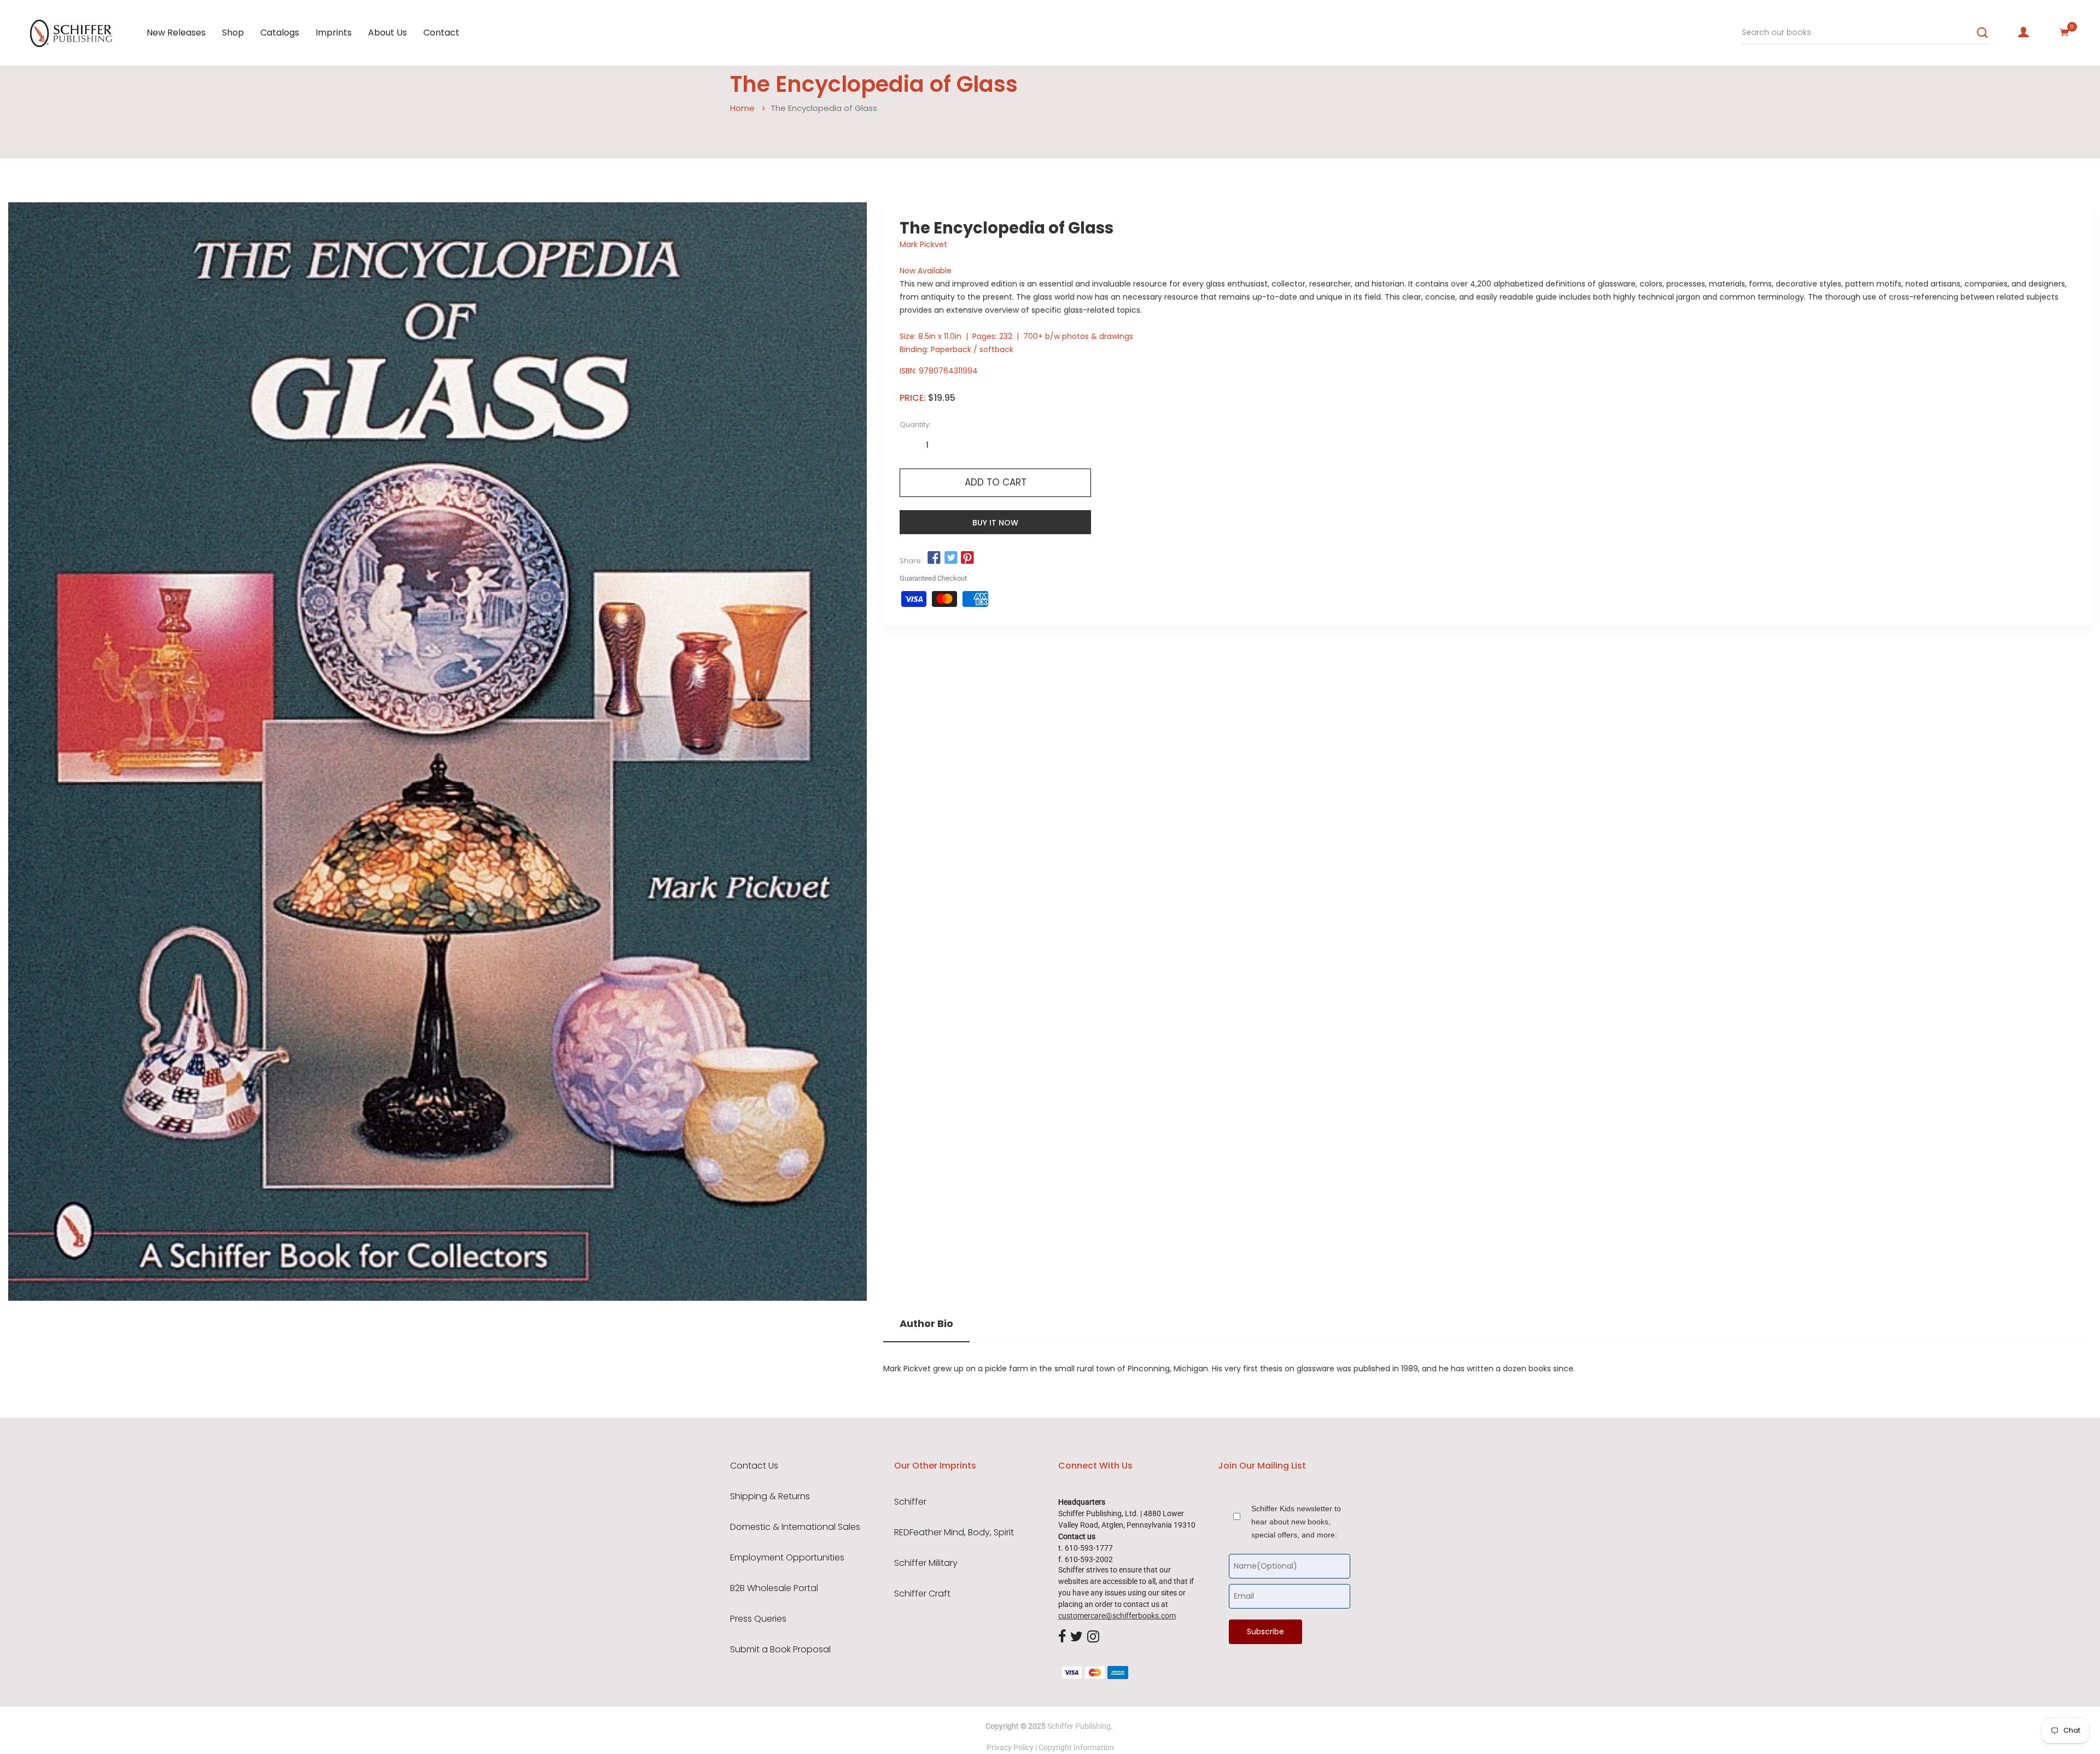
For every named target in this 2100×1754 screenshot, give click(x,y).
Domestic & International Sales (795, 1527)
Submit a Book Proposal (780, 1650)
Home (742, 108)
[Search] (1982, 33)
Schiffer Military (926, 1563)
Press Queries (758, 1619)
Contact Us (754, 1466)
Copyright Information (1076, 1747)
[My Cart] (2064, 32)
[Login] (2023, 32)
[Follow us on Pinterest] (967, 558)
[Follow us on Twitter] (950, 558)
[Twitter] (1077, 1637)
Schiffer (910, 1502)
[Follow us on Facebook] (934, 558)
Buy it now (995, 523)
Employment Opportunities (787, 1558)
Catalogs (280, 33)
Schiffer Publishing (1079, 1726)
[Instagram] (1093, 1637)
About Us (387, 33)
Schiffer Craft (922, 1594)
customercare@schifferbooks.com (1117, 1616)
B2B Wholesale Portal (774, 1588)
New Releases (176, 33)
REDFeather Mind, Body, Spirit (954, 1533)
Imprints (334, 33)
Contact (441, 33)
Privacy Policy (1010, 1747)
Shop (233, 33)
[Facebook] (1062, 1637)
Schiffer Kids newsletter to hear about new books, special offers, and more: (1296, 1522)
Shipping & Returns (770, 1496)
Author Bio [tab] (926, 1324)
